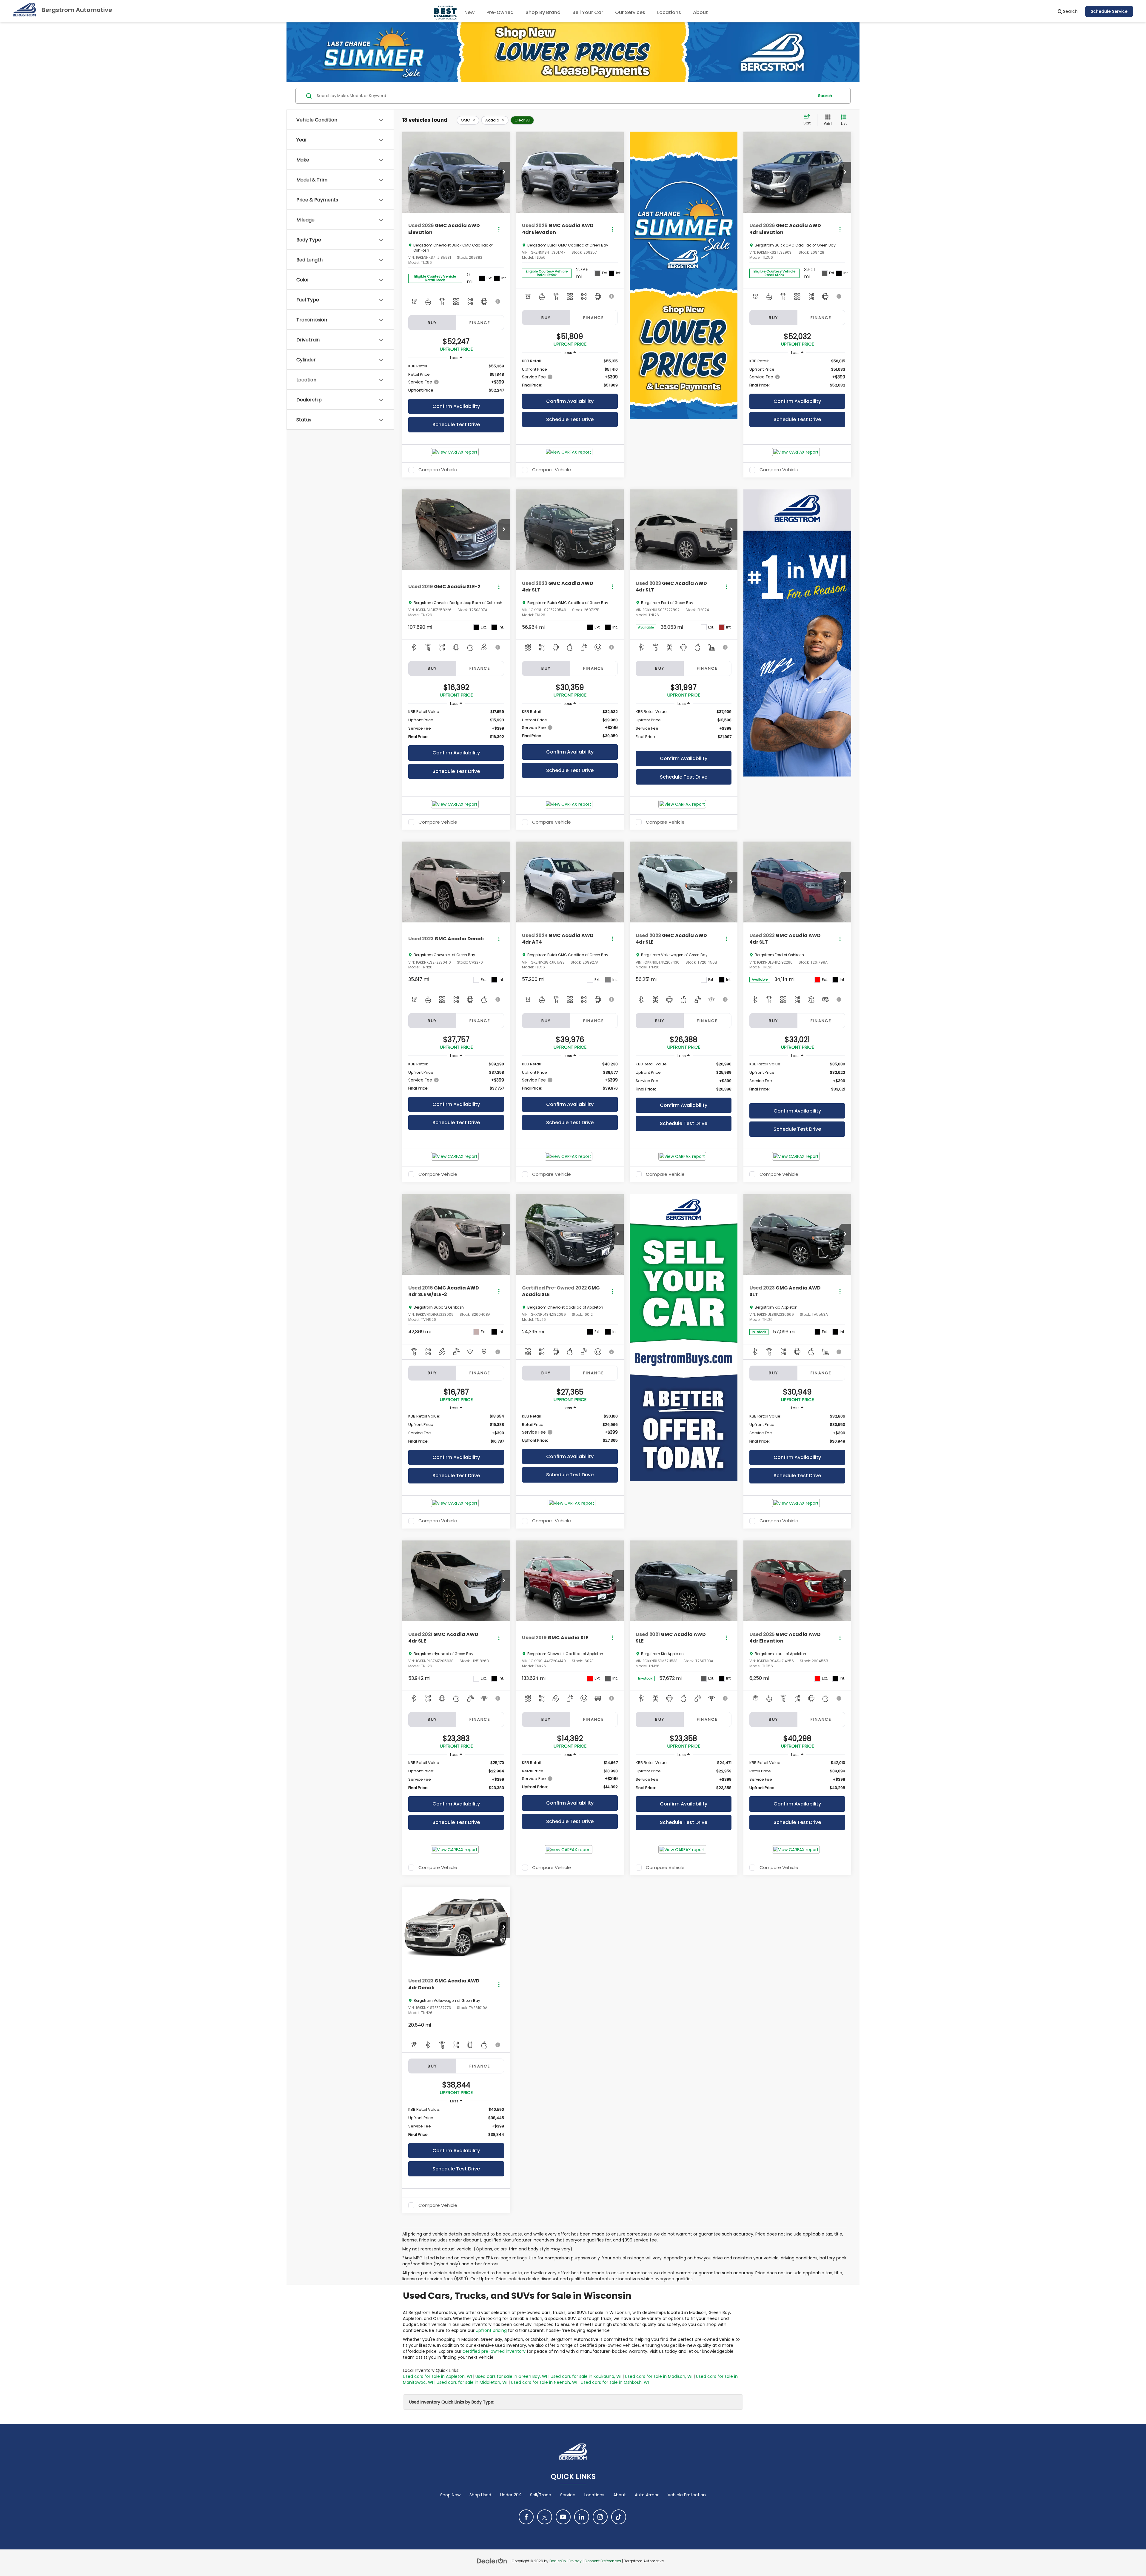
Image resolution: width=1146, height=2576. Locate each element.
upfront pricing (491, 2330)
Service (568, 2495)
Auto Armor (647, 2495)
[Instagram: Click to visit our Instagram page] (600, 2517)
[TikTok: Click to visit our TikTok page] (619, 2517)
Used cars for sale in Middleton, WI (472, 2382)
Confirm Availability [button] (456, 406)
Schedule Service (1109, 11)
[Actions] (499, 229)
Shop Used (480, 2495)
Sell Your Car (588, 12)
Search (825, 96)
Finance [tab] (480, 323)
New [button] (469, 12)
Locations (669, 12)
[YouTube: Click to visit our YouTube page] (563, 2517)
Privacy (575, 2561)
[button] (504, 172)
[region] (456, 378)
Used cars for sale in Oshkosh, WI (615, 2382)
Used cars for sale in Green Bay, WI (511, 2376)
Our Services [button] (630, 12)
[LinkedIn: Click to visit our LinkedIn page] (582, 2517)
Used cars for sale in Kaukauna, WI (586, 2376)
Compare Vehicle (438, 470)
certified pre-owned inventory (494, 2351)
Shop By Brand (543, 12)
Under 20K (511, 2495)
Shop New (450, 2495)
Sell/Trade (541, 2495)
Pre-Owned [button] (500, 12)
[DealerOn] (492, 2561)
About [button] (700, 12)
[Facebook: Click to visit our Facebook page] (526, 2517)
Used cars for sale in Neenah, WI (544, 2382)
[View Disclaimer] (498, 301)
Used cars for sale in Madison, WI (659, 2376)
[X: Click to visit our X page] (545, 2517)
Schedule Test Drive (456, 425)
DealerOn (558, 2561)
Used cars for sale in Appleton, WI (437, 2376)
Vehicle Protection (687, 2495)
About (620, 2495)
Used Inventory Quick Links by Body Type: (452, 2402)
